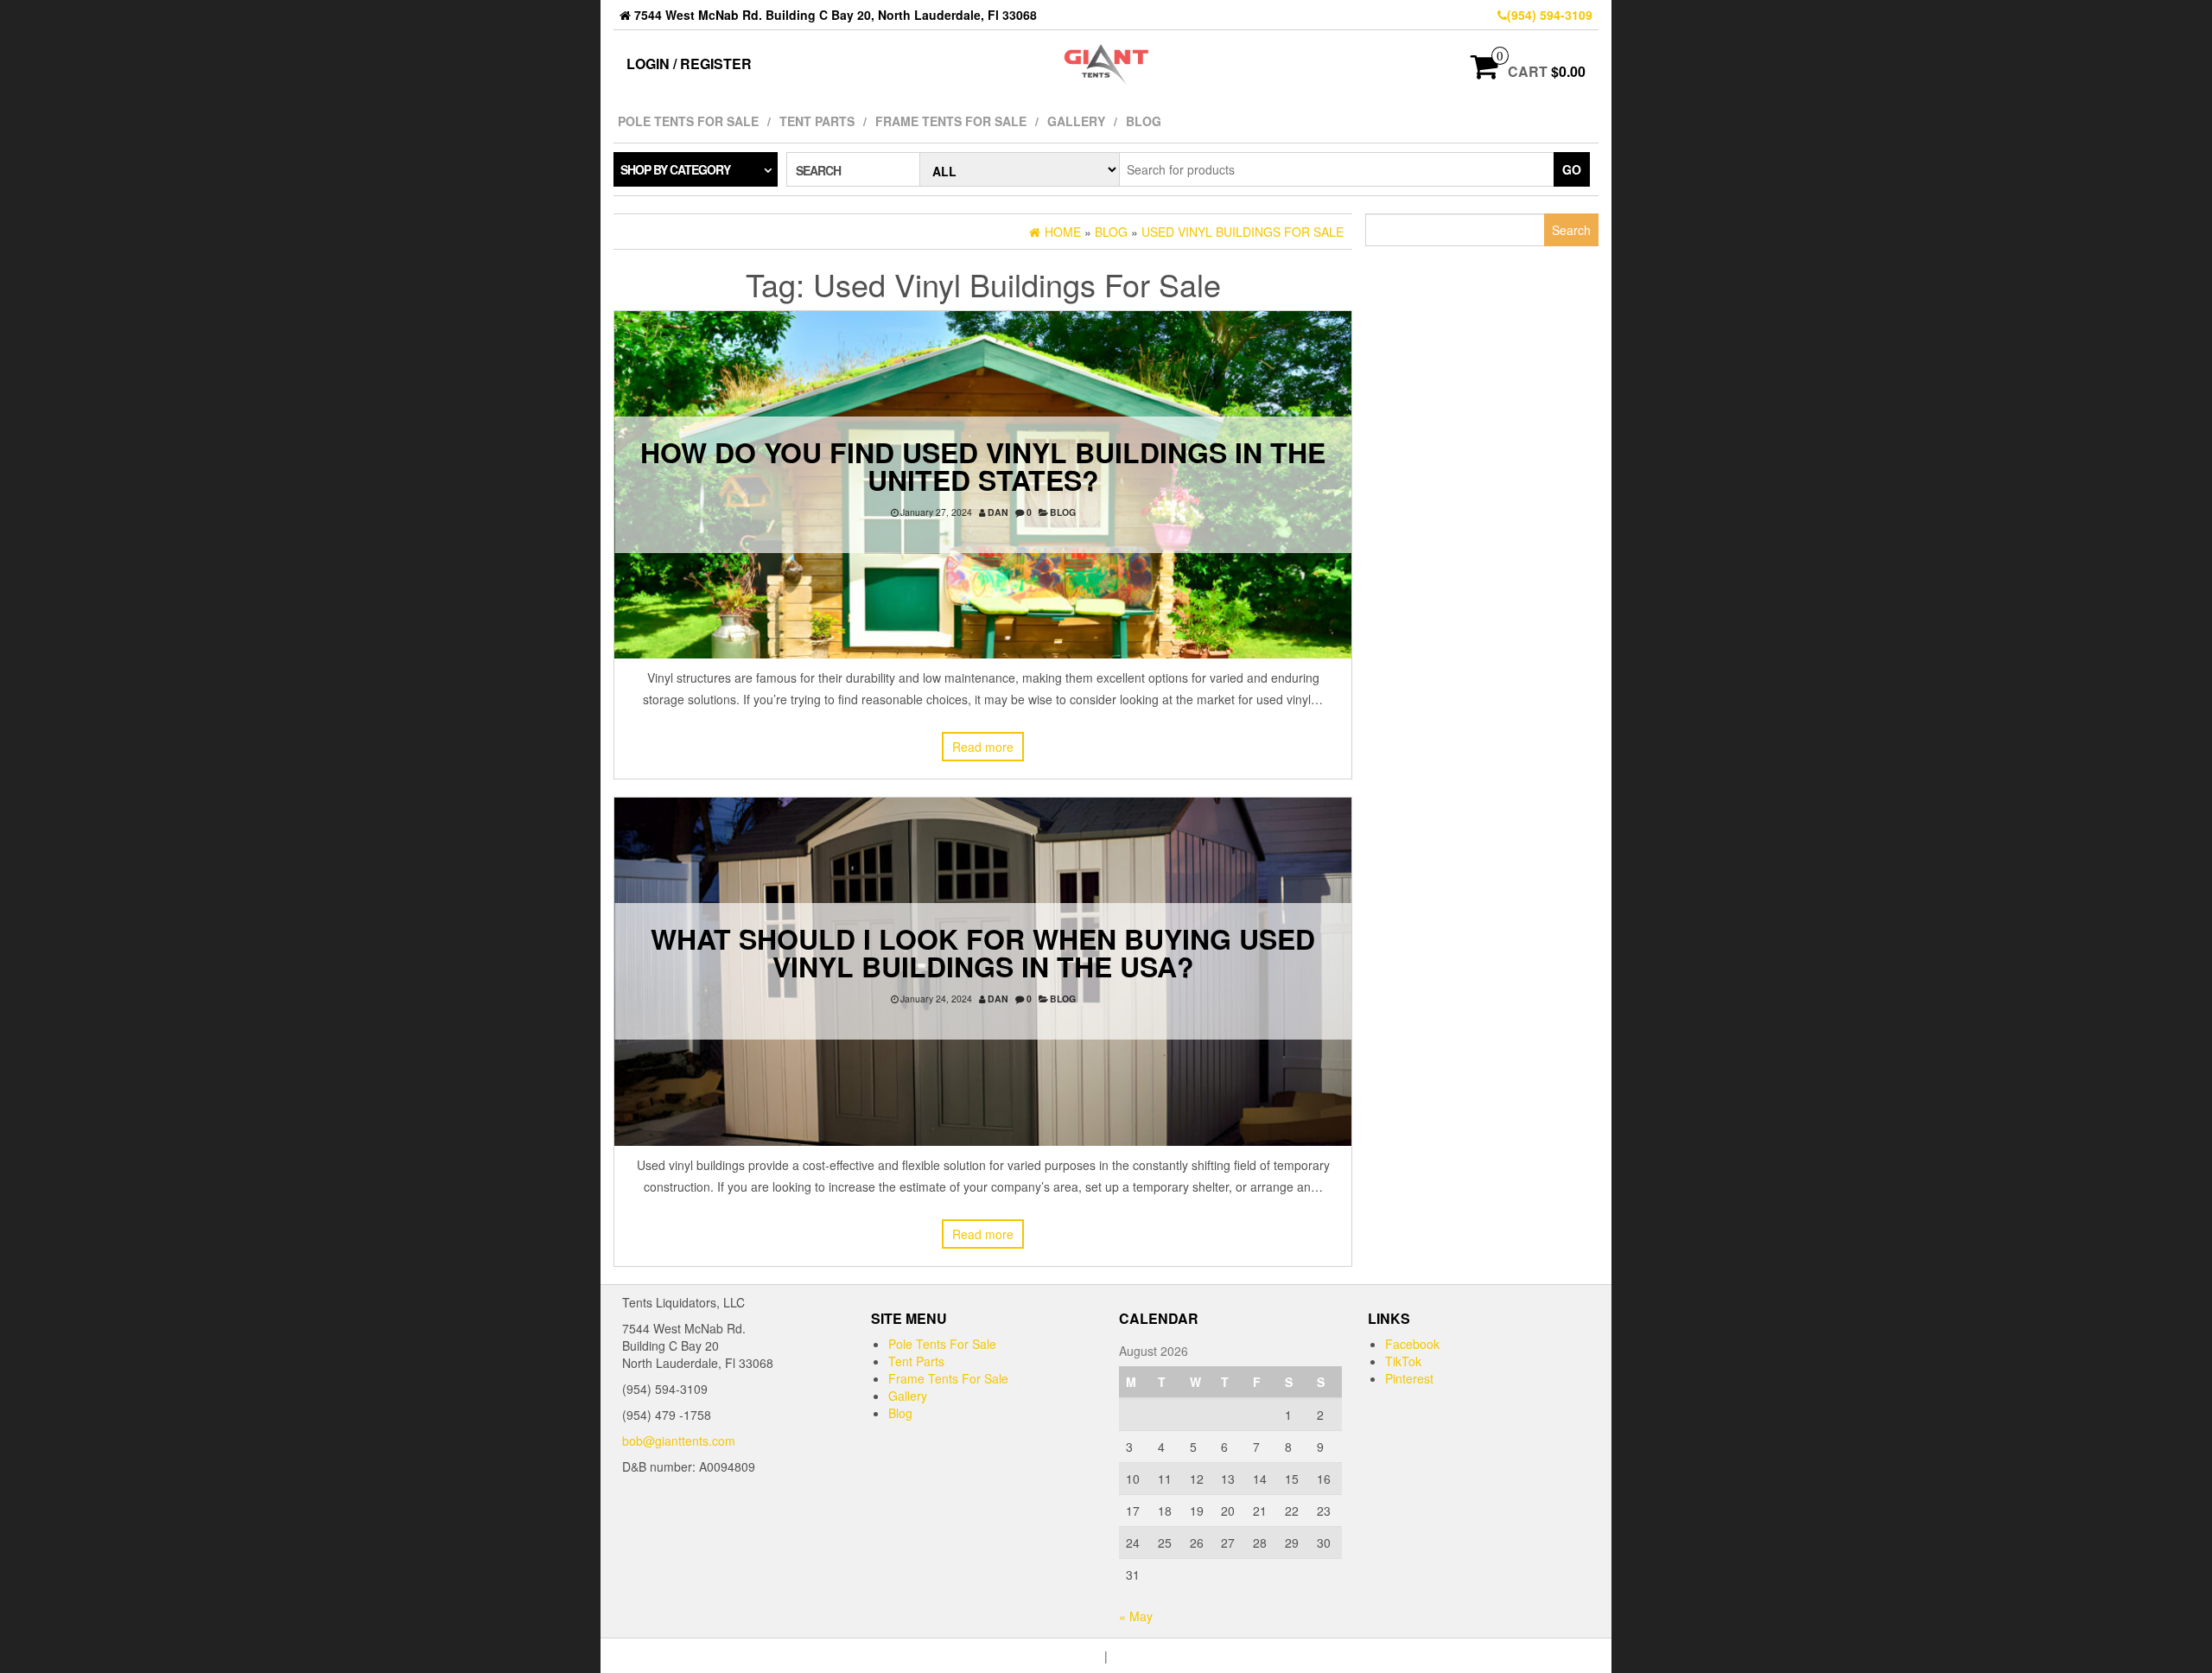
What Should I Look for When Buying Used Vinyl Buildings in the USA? (983, 952)
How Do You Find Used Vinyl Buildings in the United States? (983, 466)
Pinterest (1409, 1378)
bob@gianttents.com (679, 1441)
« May (1136, 1616)
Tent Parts (817, 121)
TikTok (1403, 1361)
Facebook (1412, 1344)
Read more (983, 747)
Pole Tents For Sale (688, 121)
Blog (1144, 121)
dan (998, 512)
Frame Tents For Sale (951, 121)
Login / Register (689, 64)
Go (1572, 169)
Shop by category (675, 169)
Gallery (1076, 121)
